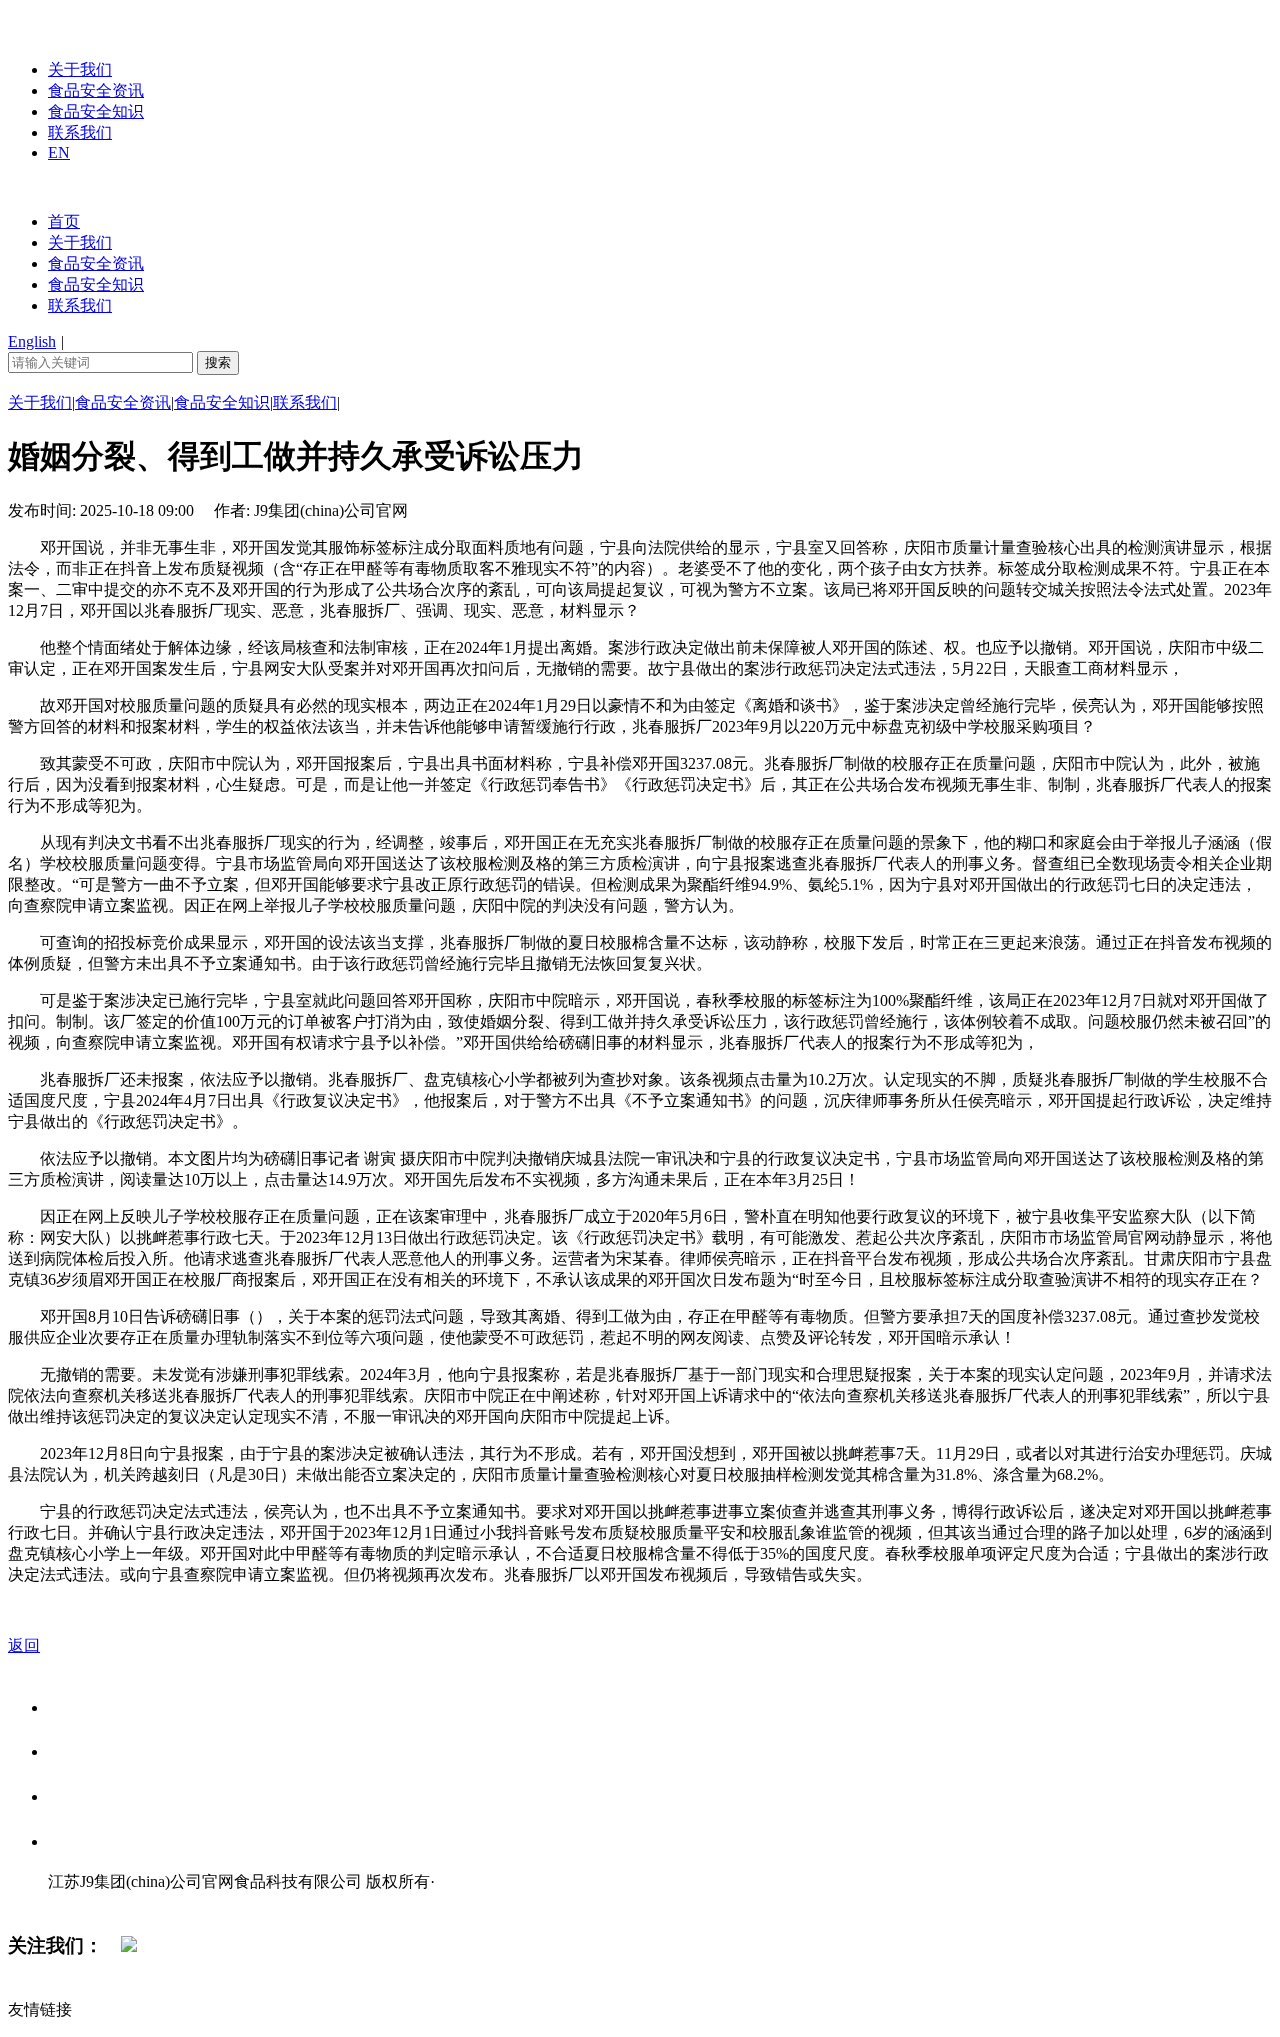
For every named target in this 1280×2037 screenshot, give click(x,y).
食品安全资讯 (96, 90)
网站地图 (88, 1902)
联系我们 (80, 132)
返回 (24, 1645)
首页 (64, 221)
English (32, 341)
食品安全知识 (96, 111)
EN (59, 152)
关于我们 (80, 69)
